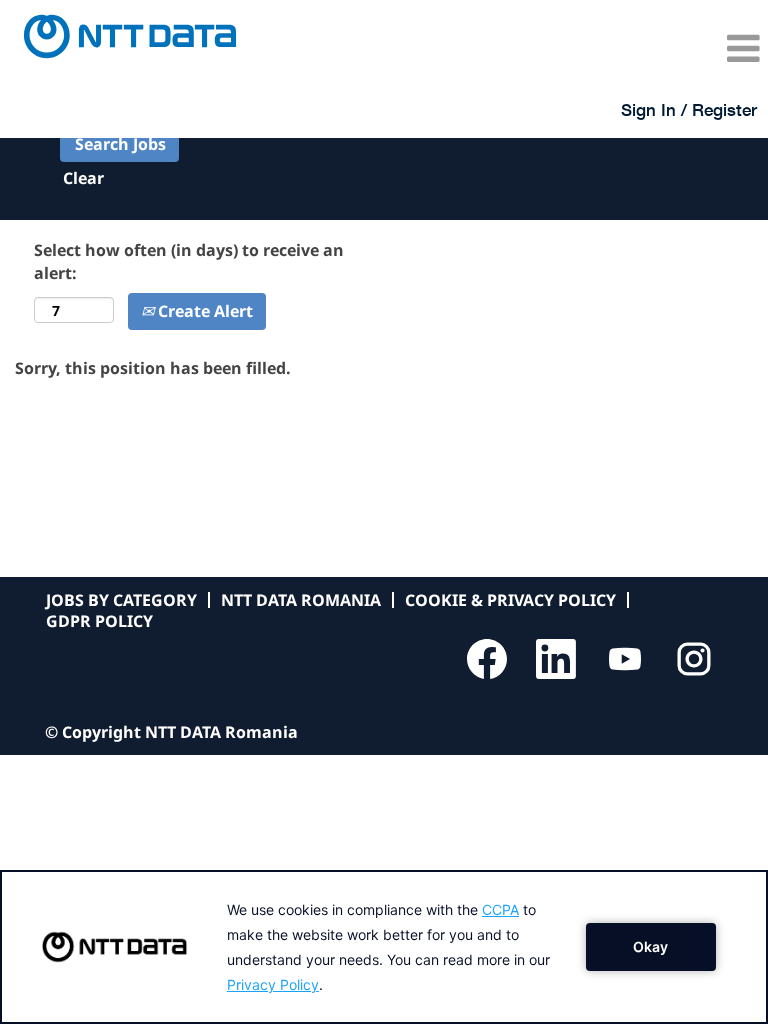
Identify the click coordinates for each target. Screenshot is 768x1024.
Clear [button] (83, 178)
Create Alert (203, 311)
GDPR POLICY (99, 621)
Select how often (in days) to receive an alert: (189, 261)
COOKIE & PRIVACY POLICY (510, 600)
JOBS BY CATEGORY (121, 600)
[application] (384, 947)
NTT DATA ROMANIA (301, 600)
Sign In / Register (689, 109)
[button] (640, 48)
